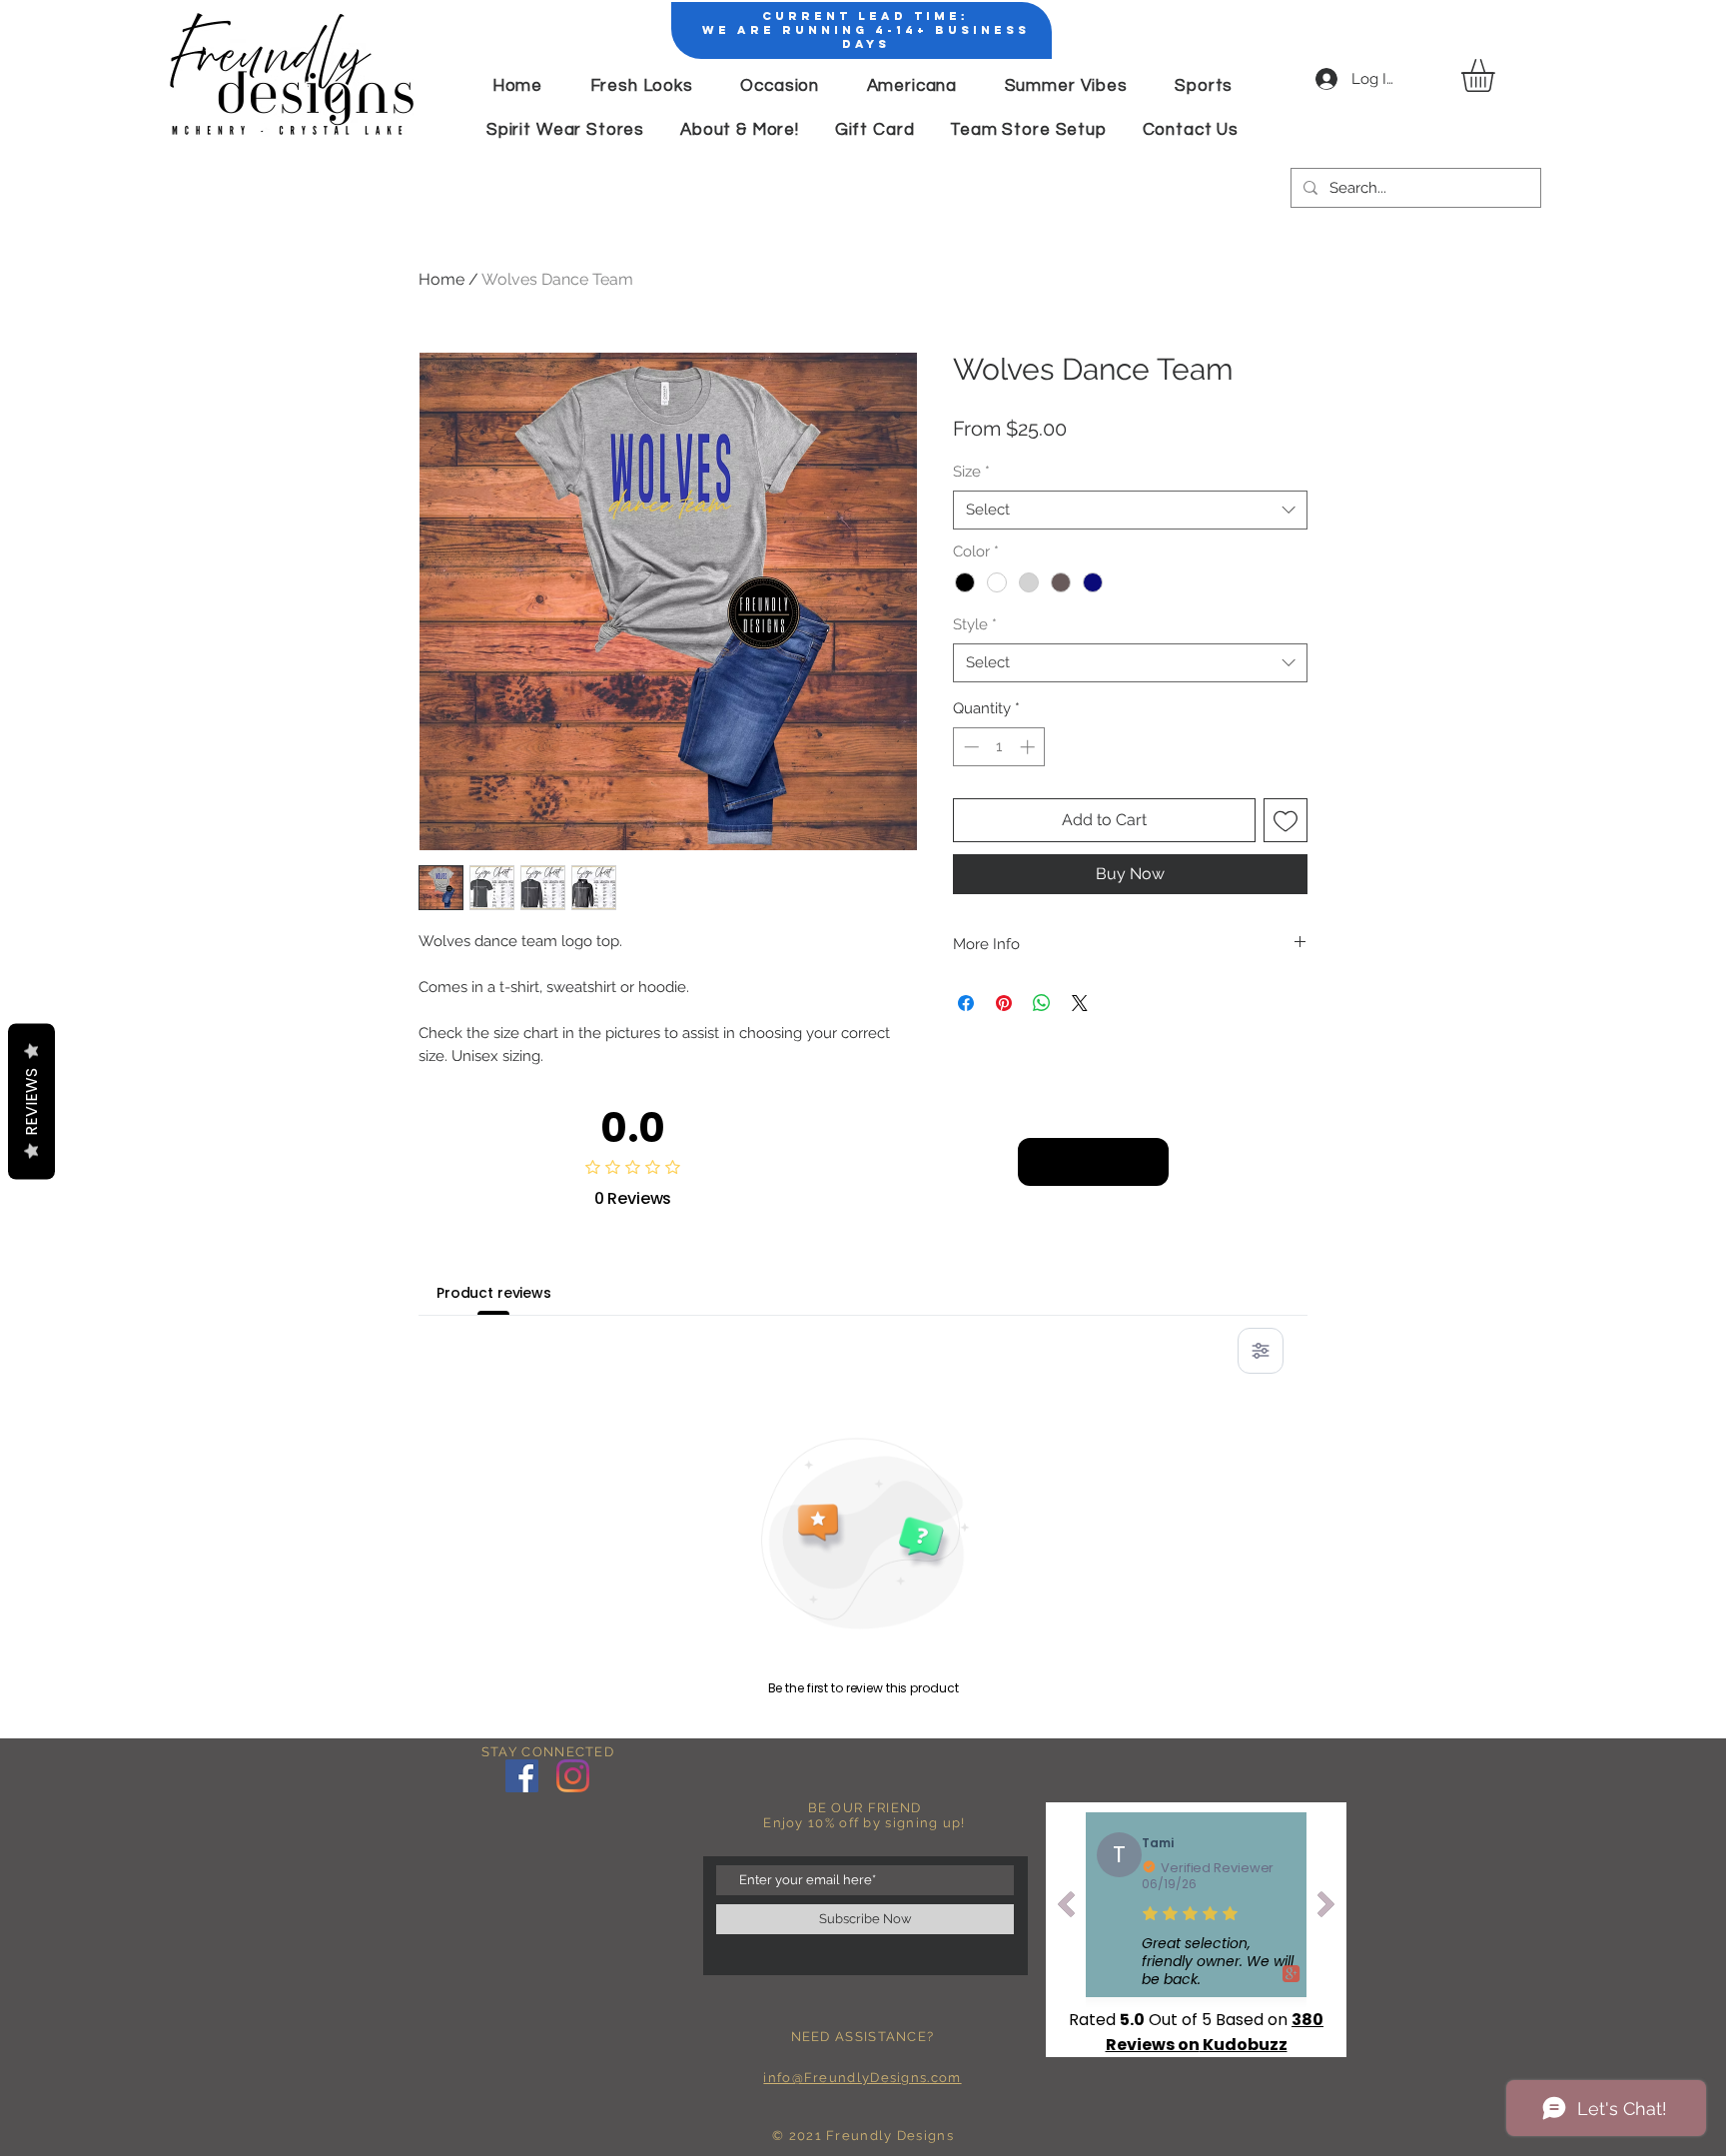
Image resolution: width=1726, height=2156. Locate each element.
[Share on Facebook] (966, 1003)
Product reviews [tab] (494, 1293)
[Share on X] (1080, 1003)
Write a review (1093, 1161)
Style (975, 624)
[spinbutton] (999, 747)
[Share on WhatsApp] (1042, 1003)
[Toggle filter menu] (1261, 1351)
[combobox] (1130, 510)
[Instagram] (573, 1776)
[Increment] (1029, 747)
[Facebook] (522, 1776)
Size (971, 472)
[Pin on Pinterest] (1004, 1003)
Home (441, 279)
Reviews (31, 1102)
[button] (1497, 75)
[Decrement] (969, 747)
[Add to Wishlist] (1286, 820)
